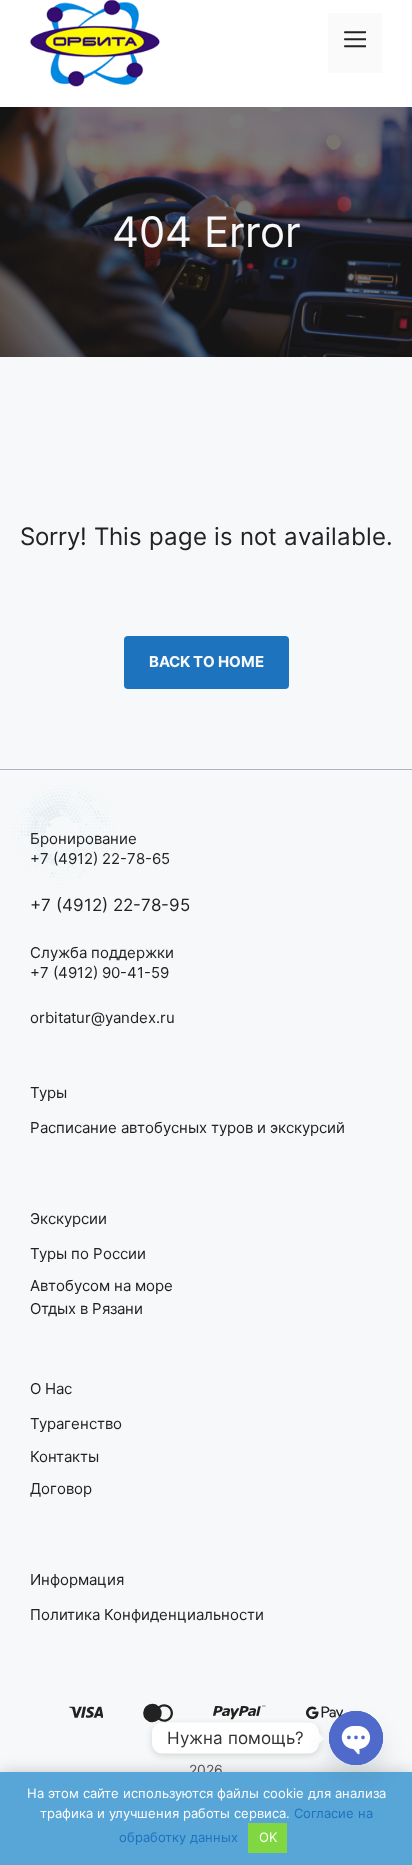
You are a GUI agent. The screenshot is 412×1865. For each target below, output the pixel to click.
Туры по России (88, 1253)
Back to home (206, 661)
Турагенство (76, 1423)
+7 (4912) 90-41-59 (99, 972)
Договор (61, 1488)
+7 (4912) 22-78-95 (110, 905)
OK (268, 1837)
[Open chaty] (356, 1738)
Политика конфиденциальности (147, 1614)
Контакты (64, 1456)
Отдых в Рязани (86, 1308)
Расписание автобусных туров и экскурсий (187, 1127)
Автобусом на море (101, 1285)
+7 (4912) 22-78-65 (100, 858)
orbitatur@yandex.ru (102, 1017)
